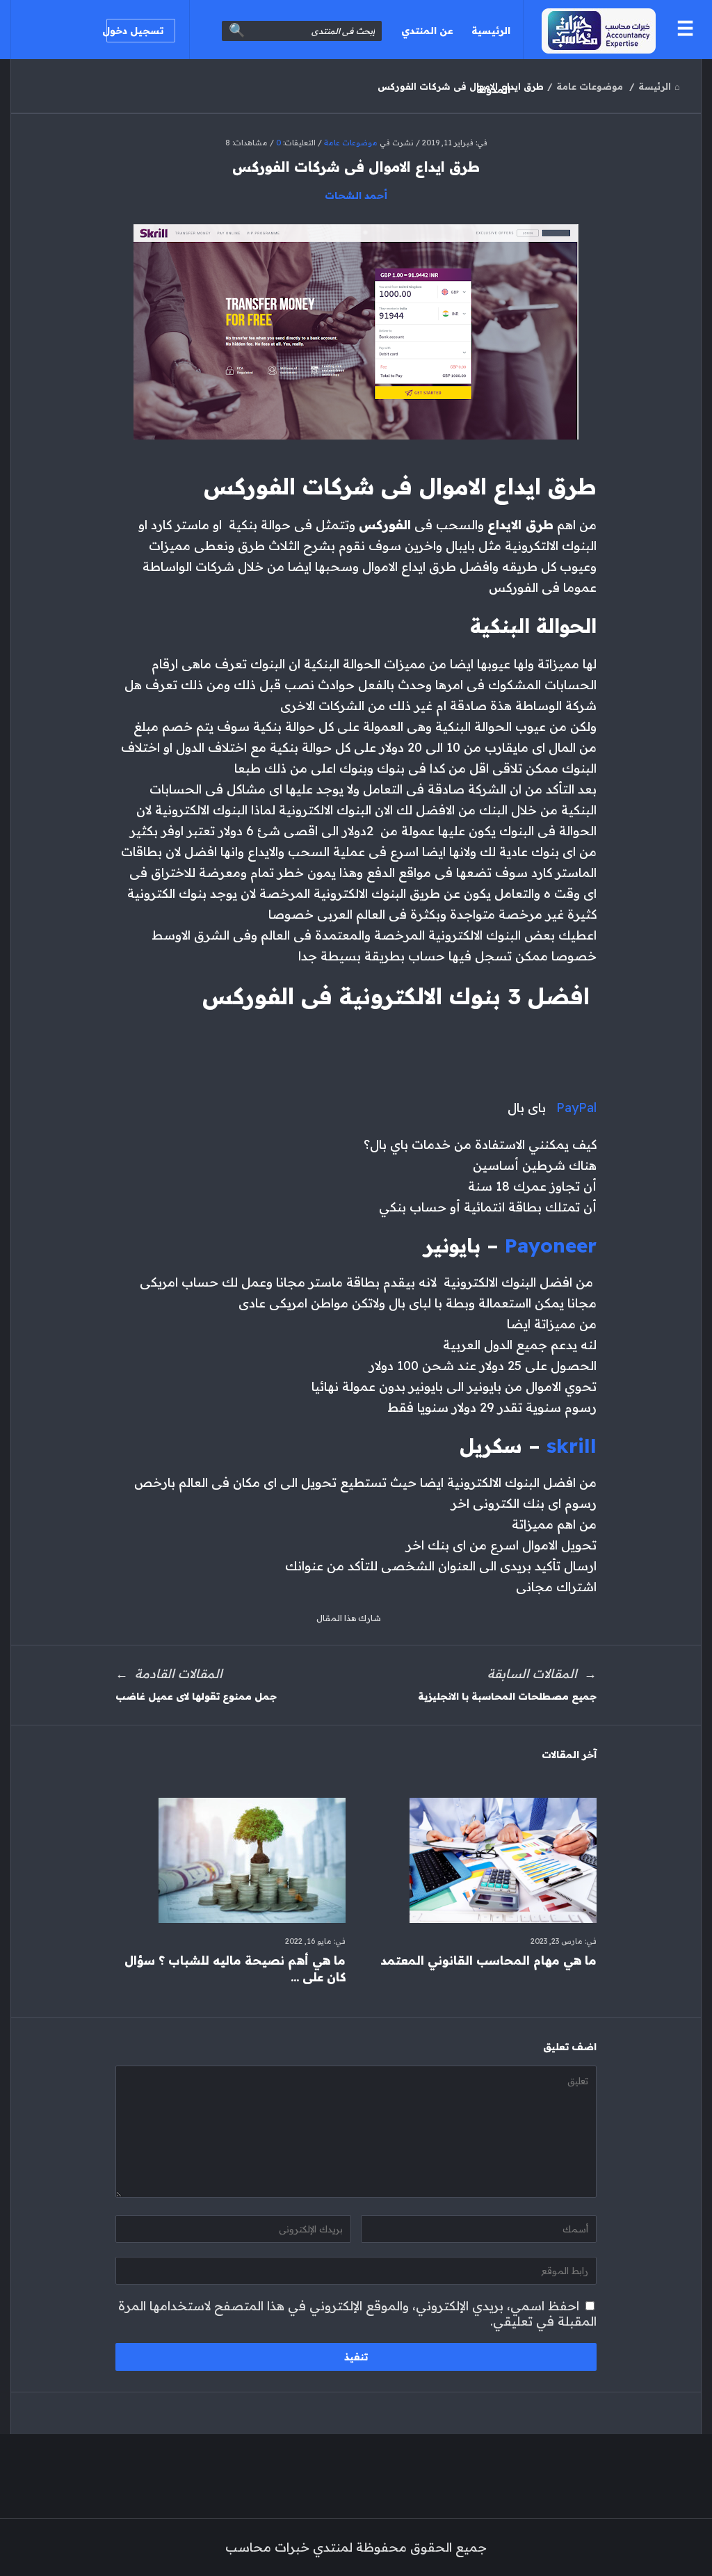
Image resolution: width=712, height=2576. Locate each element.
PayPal (575, 1108)
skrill (572, 1446)
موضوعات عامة (351, 143)
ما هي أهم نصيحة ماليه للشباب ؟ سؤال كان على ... (235, 1969)
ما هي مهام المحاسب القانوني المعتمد (488, 1960)
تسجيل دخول (135, 31)
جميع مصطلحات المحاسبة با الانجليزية (507, 1696)
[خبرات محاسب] (589, 30)
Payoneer (551, 1245)
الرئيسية (491, 31)
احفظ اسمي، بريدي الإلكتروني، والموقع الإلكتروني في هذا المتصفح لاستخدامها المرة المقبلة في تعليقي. (357, 2313)
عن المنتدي (427, 31)
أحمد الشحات (356, 195)
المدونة (493, 90)
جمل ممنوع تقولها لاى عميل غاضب (196, 1696)
